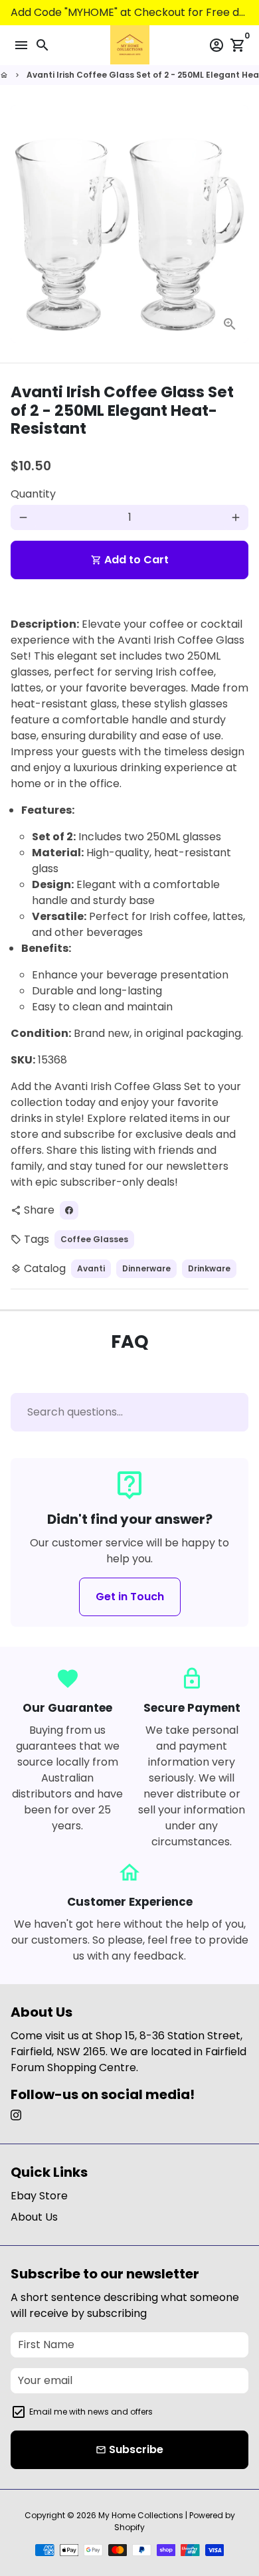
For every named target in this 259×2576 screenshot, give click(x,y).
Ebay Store (39, 2196)
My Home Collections (141, 2515)
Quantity (33, 494)
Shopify (129, 2527)
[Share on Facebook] (69, 1210)
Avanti (91, 1268)
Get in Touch (130, 1597)
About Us (34, 2217)
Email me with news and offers (91, 2412)
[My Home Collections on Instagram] (16, 2115)
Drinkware (209, 1268)
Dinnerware (146, 1268)
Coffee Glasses (94, 1239)
